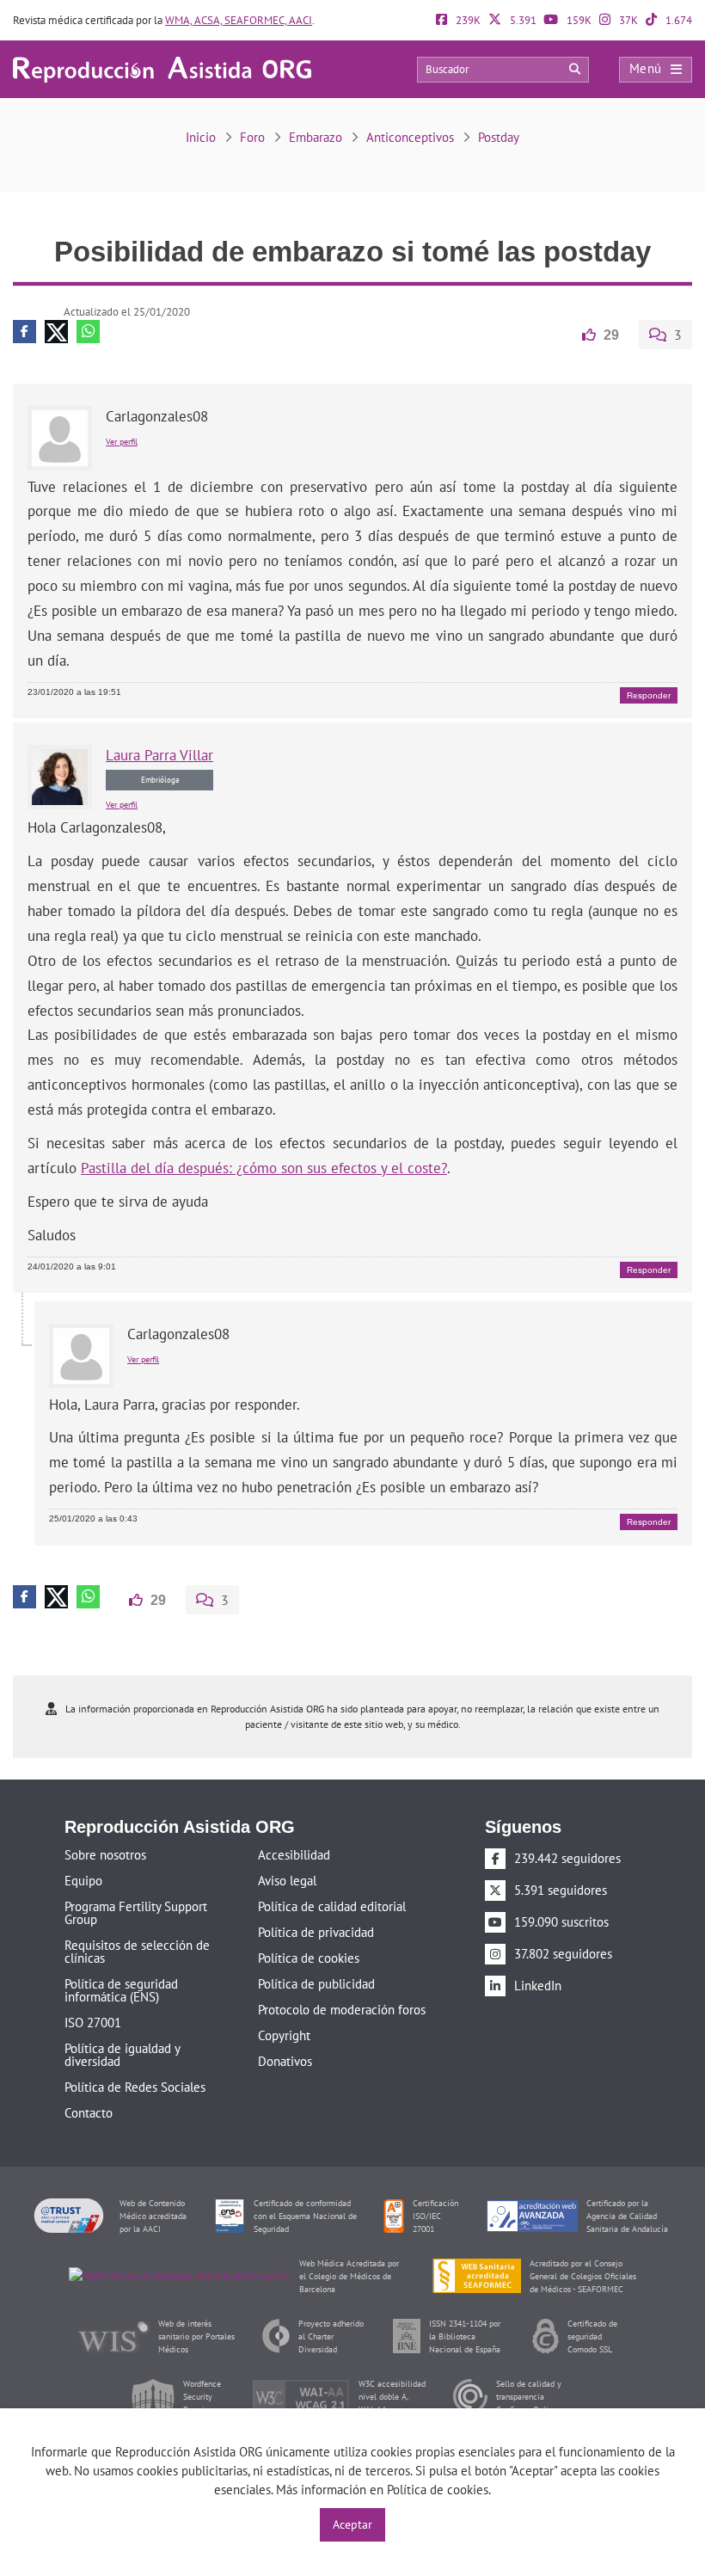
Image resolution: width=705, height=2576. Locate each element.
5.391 (522, 20)
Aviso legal (287, 1879)
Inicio (201, 137)
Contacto (89, 2111)
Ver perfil (122, 441)
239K (467, 20)
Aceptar (352, 2524)
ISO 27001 (93, 2021)
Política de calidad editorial (332, 1905)
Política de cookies (309, 1956)
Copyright (284, 2034)
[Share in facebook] (25, 332)
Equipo (83, 1879)
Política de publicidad (316, 1982)
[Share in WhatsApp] (88, 332)
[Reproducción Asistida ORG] (162, 68)
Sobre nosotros (105, 1853)
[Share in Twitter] (56, 332)
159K (578, 20)
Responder (649, 695)
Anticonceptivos (410, 137)
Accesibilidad (294, 1853)
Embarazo (316, 137)
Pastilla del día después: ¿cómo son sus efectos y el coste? (264, 1167)
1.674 (677, 20)
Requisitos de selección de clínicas (137, 1950)
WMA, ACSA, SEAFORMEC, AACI (239, 20)
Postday (499, 137)
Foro (252, 137)
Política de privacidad (316, 1930)
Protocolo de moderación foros (342, 2008)
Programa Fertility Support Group (136, 1911)
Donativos (285, 2060)
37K (627, 20)
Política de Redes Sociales (135, 2085)
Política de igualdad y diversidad (122, 2053)
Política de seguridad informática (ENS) (121, 1989)
